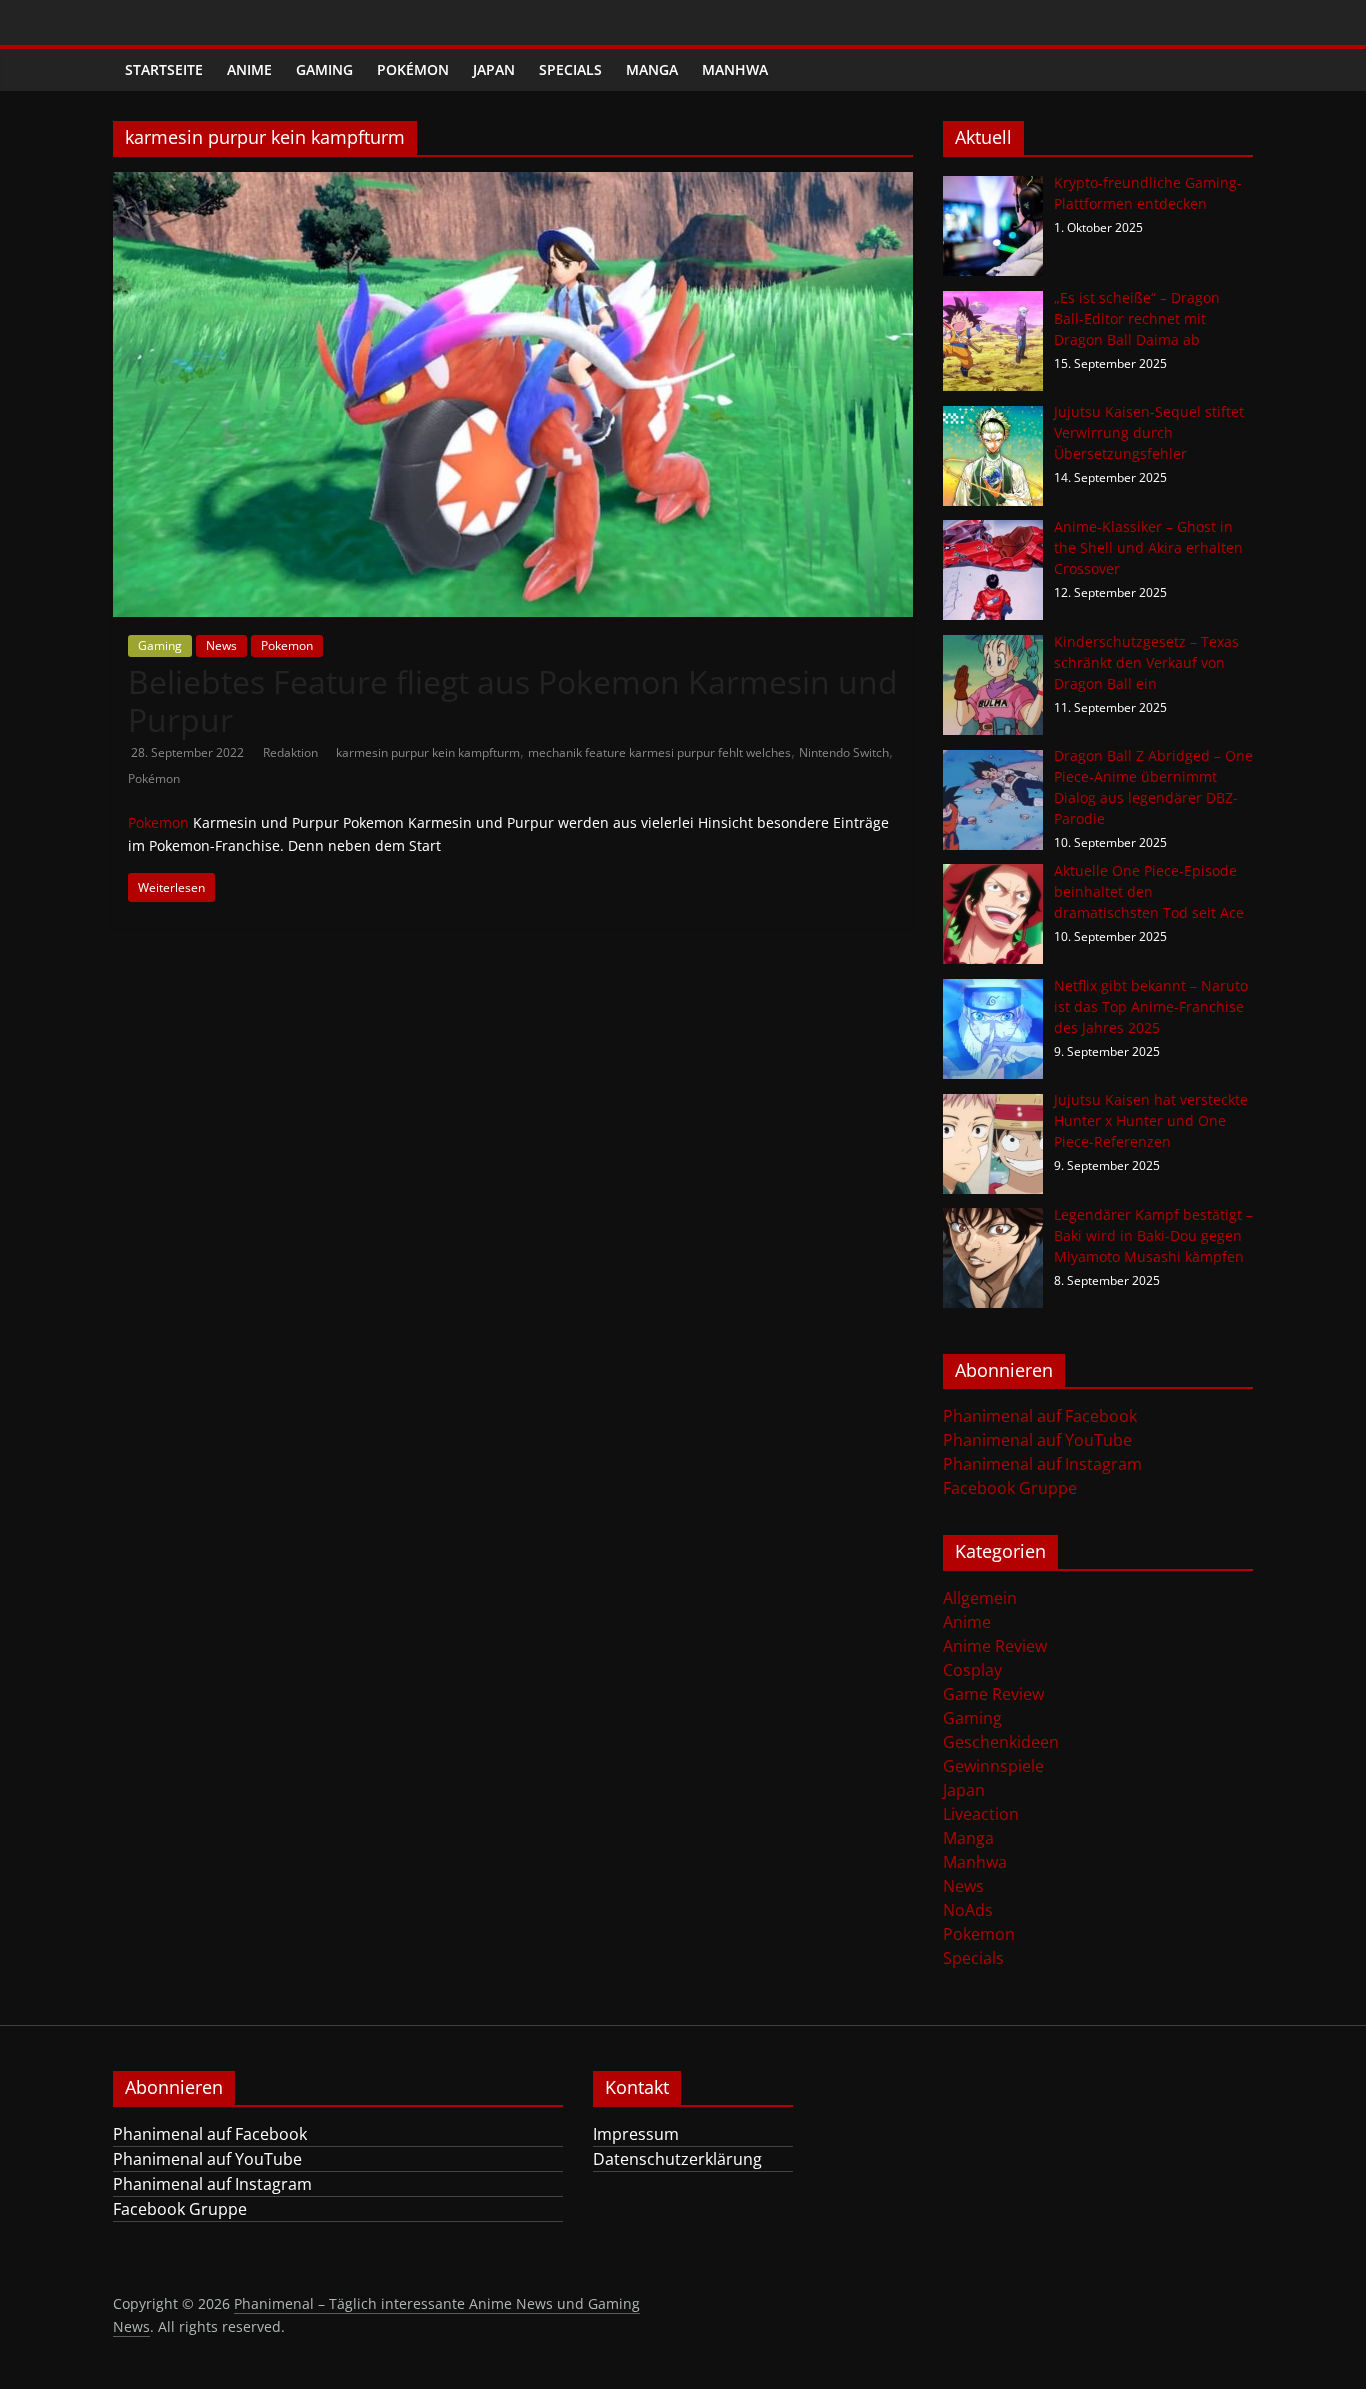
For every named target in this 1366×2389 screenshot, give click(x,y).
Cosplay (972, 1670)
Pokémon (413, 69)
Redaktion (292, 752)
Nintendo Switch (844, 752)
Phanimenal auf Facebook (1040, 1416)
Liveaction (981, 1814)
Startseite (164, 69)
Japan (494, 69)
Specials (570, 69)
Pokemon (287, 645)
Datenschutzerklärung (677, 2159)
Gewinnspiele (993, 1766)
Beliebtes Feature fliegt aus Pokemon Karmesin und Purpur (513, 700)
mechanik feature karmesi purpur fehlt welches (659, 752)
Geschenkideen (1001, 1742)
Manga (652, 69)
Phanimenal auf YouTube (1037, 1440)
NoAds (968, 1910)
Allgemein (980, 1598)
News (221, 645)
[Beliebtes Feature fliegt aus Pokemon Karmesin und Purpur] (513, 184)
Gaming (324, 69)
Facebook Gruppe (1010, 1488)
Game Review (993, 1694)
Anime (249, 69)
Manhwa (735, 69)
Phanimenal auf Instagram (1042, 1464)
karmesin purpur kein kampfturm (428, 752)
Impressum (636, 2134)
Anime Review (995, 1646)
